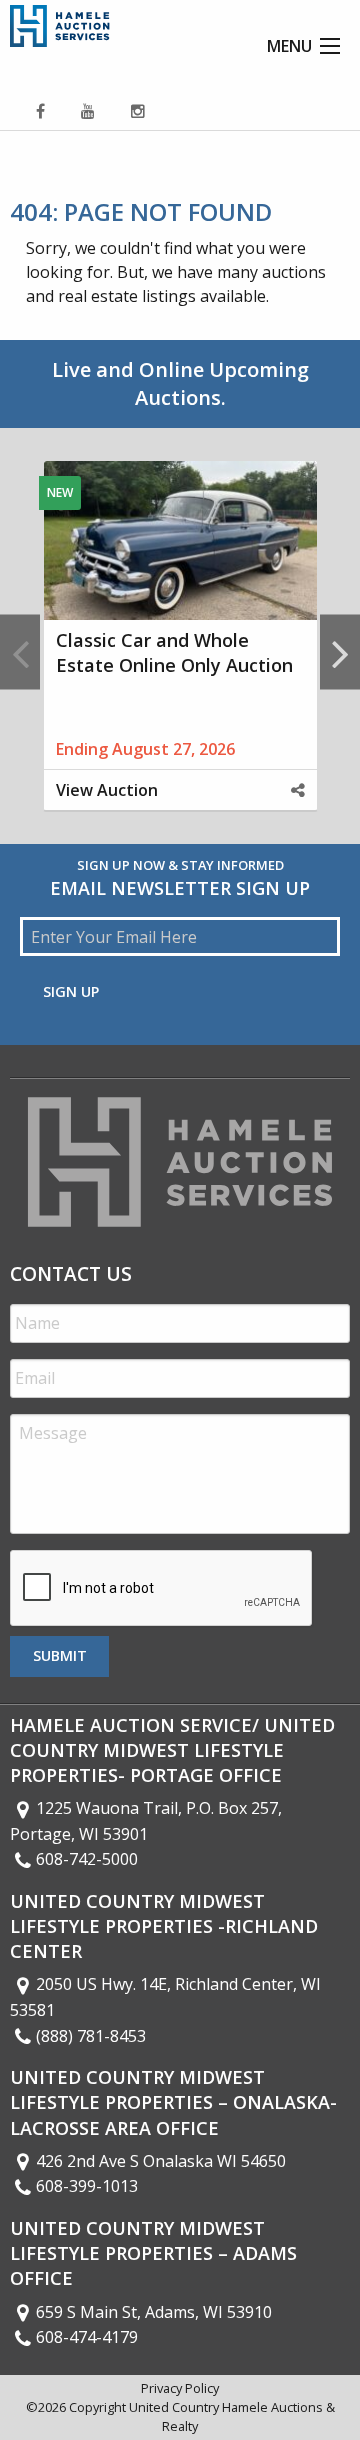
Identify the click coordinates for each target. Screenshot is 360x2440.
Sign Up (71, 991)
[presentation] (162, 1589)
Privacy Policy (180, 2388)
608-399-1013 (87, 2186)
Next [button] (340, 652)
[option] (180, 652)
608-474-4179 (87, 2337)
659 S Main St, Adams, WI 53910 (154, 2312)
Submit (60, 1655)
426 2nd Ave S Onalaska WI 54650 (161, 2161)
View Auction (107, 790)
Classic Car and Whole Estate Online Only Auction (174, 652)
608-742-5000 (87, 1859)
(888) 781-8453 (91, 2036)
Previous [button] (20, 652)
